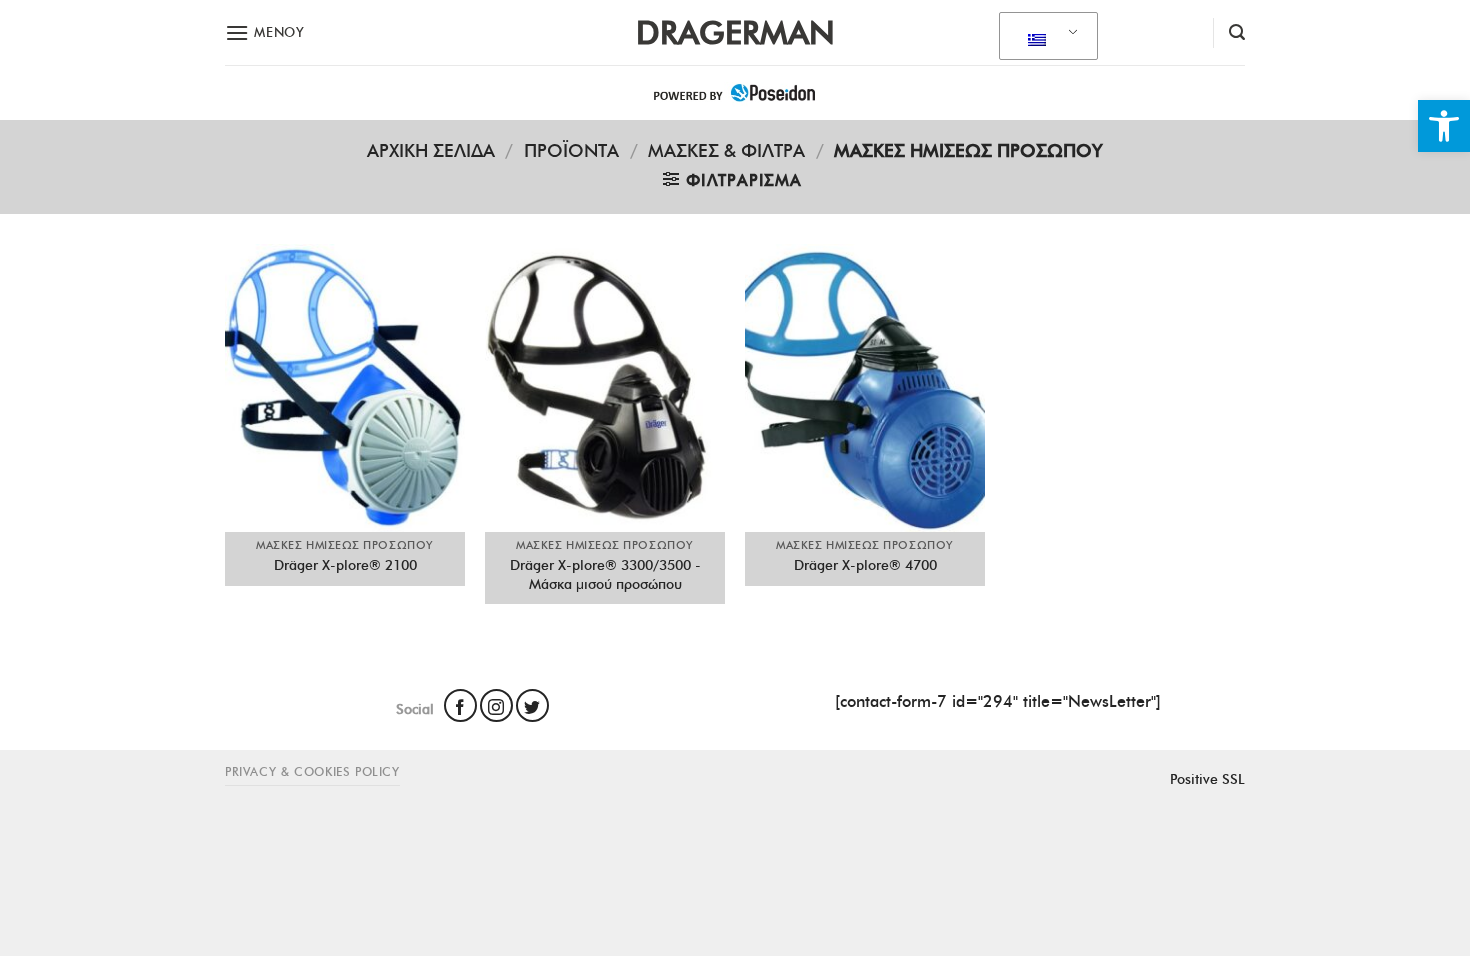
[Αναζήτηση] (1237, 32)
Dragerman (735, 33)
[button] (1444, 126)
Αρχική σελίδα (431, 150)
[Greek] (1045, 37)
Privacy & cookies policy (312, 771)
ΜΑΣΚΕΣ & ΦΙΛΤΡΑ (726, 150)
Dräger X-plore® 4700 (865, 565)
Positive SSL (1207, 779)
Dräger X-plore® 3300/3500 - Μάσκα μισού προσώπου (605, 574)
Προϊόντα (571, 150)
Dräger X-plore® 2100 (345, 565)
